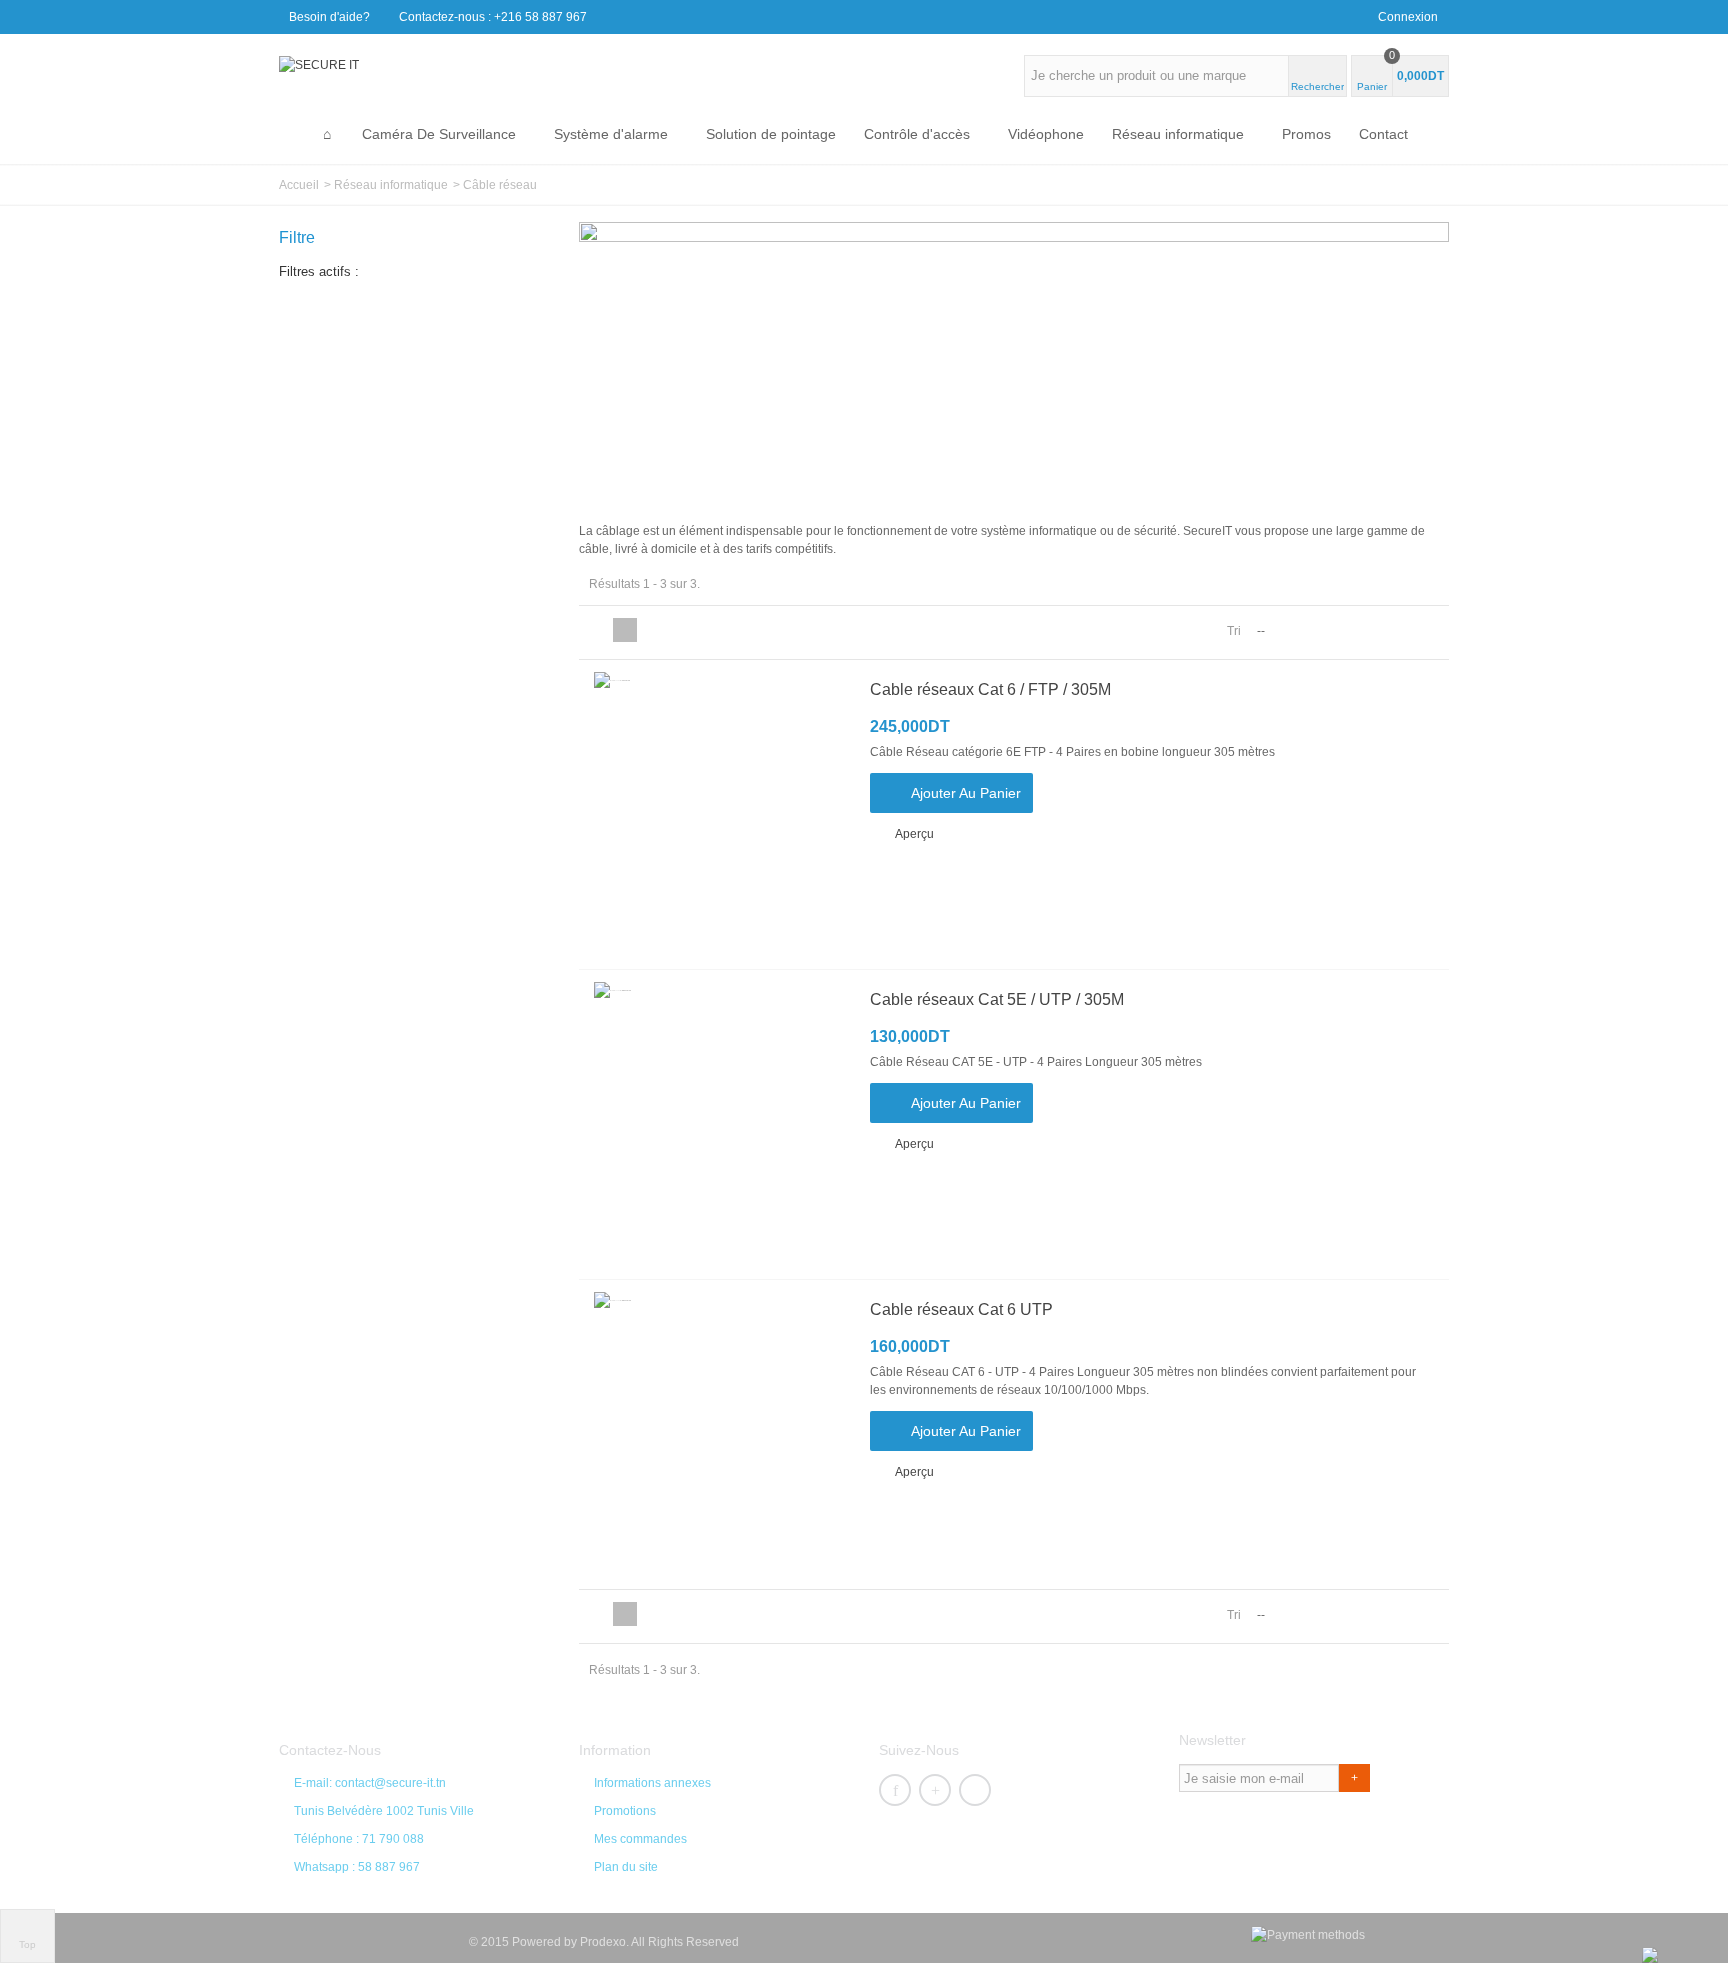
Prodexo (603, 1942)
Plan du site (626, 1867)
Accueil (299, 185)
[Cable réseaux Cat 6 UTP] (719, 1434)
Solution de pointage (771, 134)
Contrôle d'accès (917, 134)
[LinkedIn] (975, 1790)
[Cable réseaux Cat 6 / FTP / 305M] (719, 814)
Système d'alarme (611, 134)
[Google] (935, 1790)
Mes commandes (640, 1839)
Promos (1306, 134)
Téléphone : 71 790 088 (359, 1839)
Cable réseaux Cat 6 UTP (961, 1309)
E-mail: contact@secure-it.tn (370, 1783)
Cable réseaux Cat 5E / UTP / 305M (997, 999)
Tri (1234, 631)
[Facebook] (895, 1790)
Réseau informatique (1178, 134)
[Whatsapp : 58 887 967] (1650, 1954)
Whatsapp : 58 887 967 (357, 1867)
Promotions (625, 1811)
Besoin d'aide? (329, 17)
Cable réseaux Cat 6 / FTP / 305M (990, 689)
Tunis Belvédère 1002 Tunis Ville (384, 1811)
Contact (1383, 134)
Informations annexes (652, 1783)
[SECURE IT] (319, 64)
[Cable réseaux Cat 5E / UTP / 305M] (719, 1124)
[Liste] (625, 630)
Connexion (1408, 17)
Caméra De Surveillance (439, 134)
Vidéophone (1046, 134)
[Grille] (601, 630)
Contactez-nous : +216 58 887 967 (493, 17)
